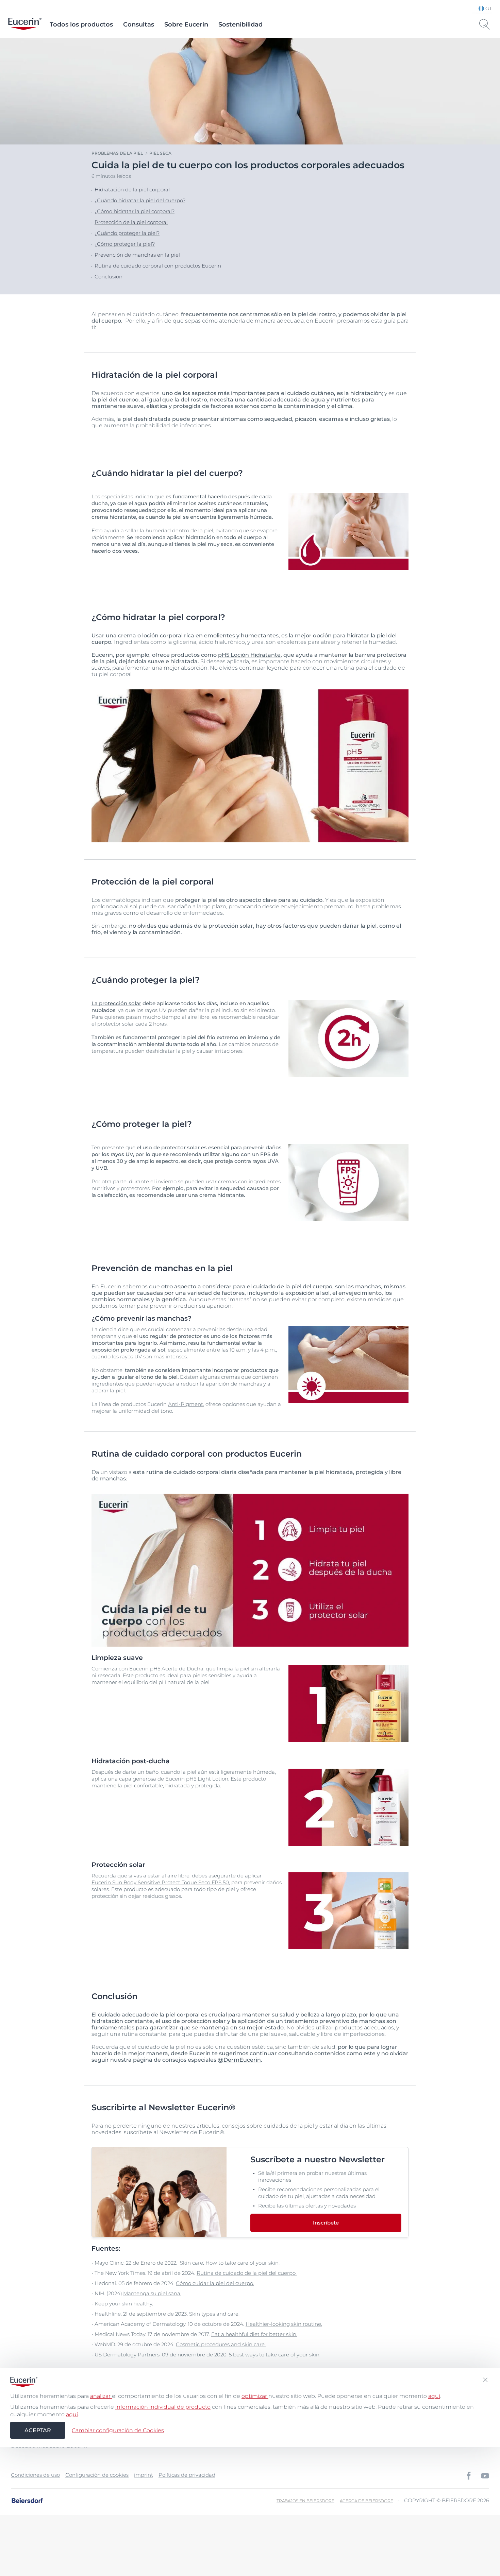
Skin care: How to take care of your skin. (229, 2263)
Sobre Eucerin (186, 24)
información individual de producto (163, 2407)
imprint (144, 2475)
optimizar (255, 2396)
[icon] (469, 2476)
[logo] (25, 24)
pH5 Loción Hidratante (249, 655)
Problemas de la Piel (117, 153)
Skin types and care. (214, 2314)
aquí (434, 2396)
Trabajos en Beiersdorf (305, 2501)
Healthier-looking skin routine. (284, 2324)
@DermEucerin (239, 2060)
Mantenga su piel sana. (152, 2293)
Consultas (139, 24)
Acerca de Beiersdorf (366, 2501)
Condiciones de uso (35, 2475)
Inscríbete (326, 2223)
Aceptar (38, 2430)
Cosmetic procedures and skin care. (221, 2344)
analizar (101, 2396)
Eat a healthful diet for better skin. (254, 2334)
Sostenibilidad (240, 24)
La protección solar (116, 1003)
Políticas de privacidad (187, 2475)
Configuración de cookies (97, 2475)
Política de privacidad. (265, 2544)
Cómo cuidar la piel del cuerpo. (215, 2283)
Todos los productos (81, 24)
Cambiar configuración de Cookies (118, 2430)
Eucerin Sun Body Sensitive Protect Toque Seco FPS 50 (160, 1882)
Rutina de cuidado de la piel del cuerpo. (247, 2273)
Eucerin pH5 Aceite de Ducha (166, 1669)
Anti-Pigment (186, 1404)
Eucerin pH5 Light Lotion (197, 1779)
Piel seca (160, 153)
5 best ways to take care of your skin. (275, 2355)
